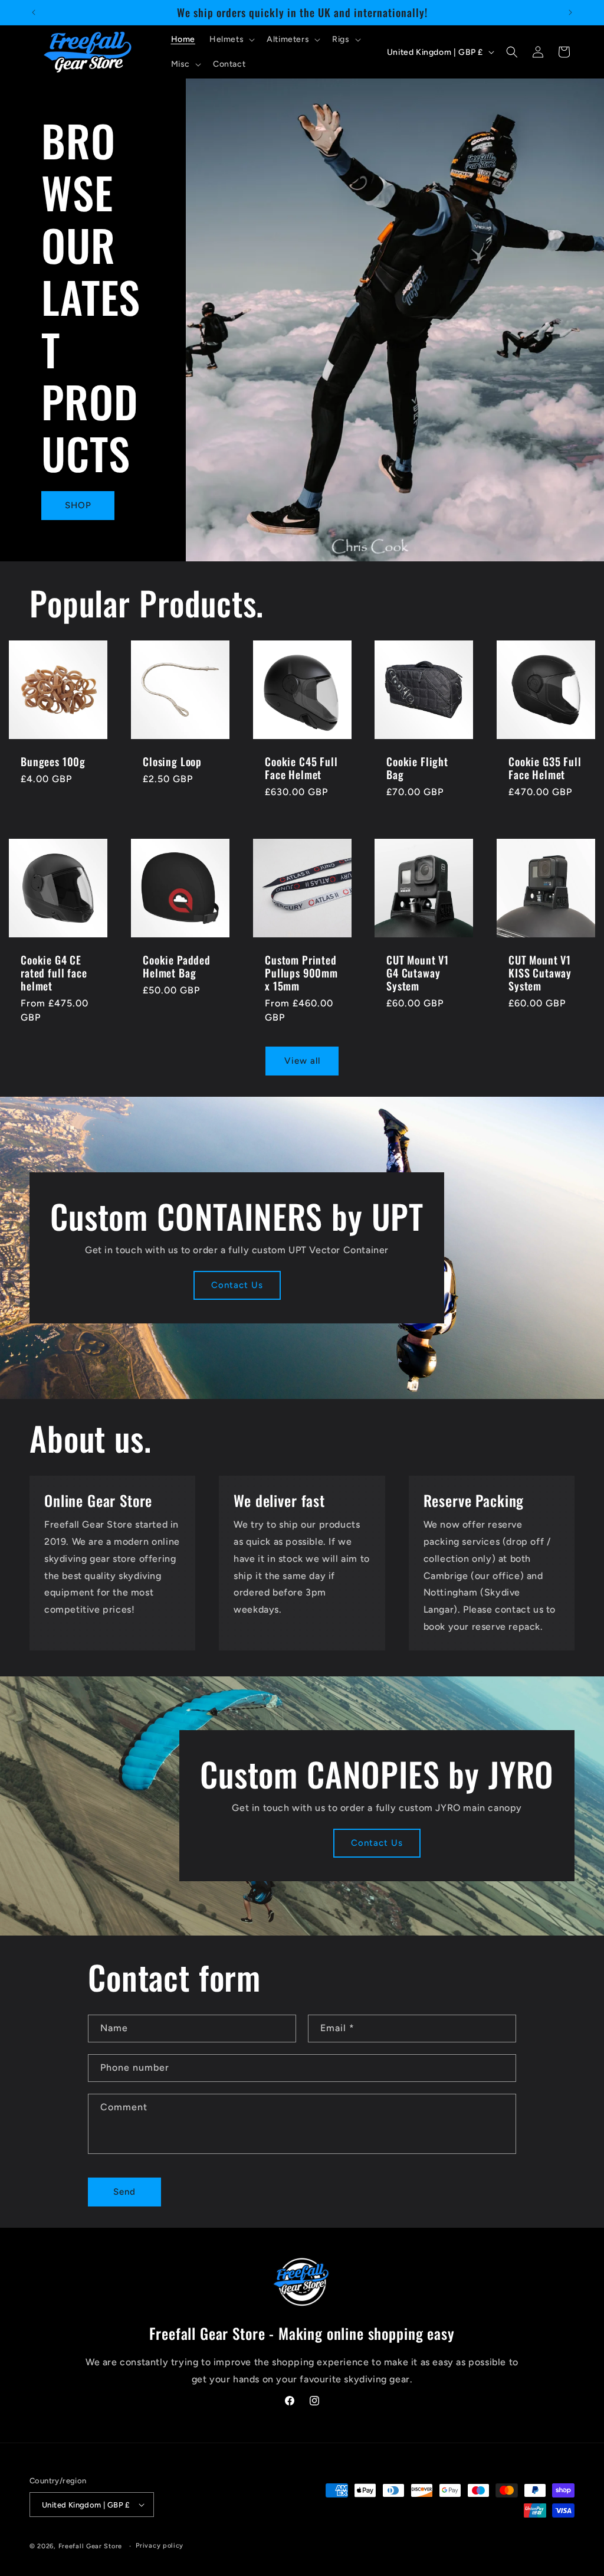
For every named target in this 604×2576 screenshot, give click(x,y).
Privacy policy (160, 2546)
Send (124, 2192)
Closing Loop (172, 761)
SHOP (78, 505)
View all (302, 1061)
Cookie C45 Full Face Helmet (301, 768)
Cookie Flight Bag (417, 768)
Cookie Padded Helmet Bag (177, 966)
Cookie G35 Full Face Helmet (545, 768)
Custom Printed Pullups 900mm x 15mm (301, 973)
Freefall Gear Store (90, 2546)
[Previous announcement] (34, 12)
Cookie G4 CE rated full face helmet (54, 973)
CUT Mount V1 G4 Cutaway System (418, 973)
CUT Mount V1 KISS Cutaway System (540, 973)
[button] (231, 40)
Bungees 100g (53, 761)
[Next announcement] (570, 12)
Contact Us (237, 1285)
